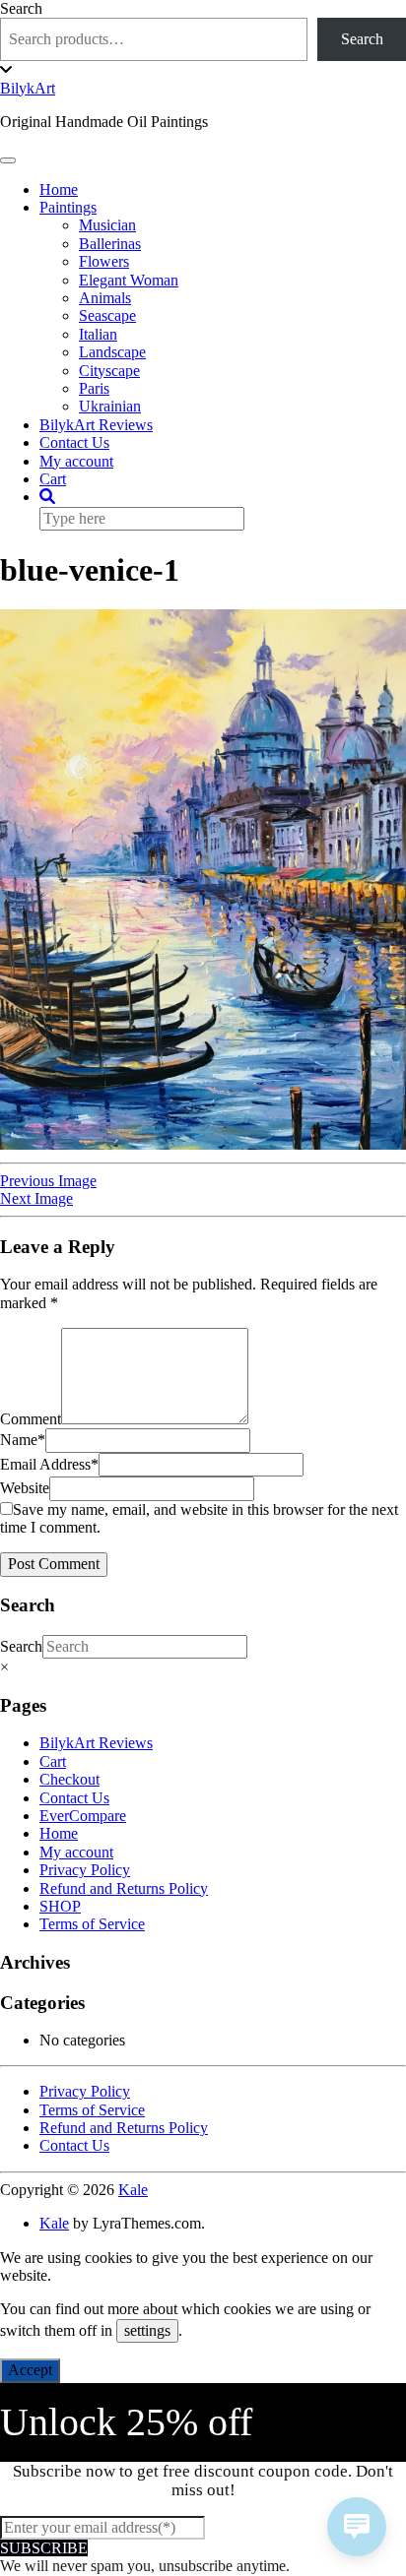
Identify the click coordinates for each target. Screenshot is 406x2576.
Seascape (107, 315)
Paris (94, 388)
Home (59, 189)
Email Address (49, 1464)
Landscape (112, 352)
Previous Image (48, 1181)
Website (25, 1488)
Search (21, 8)
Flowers (104, 261)
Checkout (69, 1779)
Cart (53, 479)
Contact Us (74, 442)
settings (147, 2330)
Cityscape (109, 371)
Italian (98, 334)
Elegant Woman (129, 280)
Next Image (36, 1198)
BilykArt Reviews (96, 425)
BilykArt (28, 88)
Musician (107, 225)
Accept (30, 2370)
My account (76, 461)
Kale (133, 2190)
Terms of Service (92, 1924)
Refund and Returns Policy (124, 1888)
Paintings (68, 207)
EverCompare (83, 1816)
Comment (31, 1419)
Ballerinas (110, 244)
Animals (105, 298)
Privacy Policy (85, 1870)
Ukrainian (110, 406)
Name (23, 1440)
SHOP (60, 1906)
